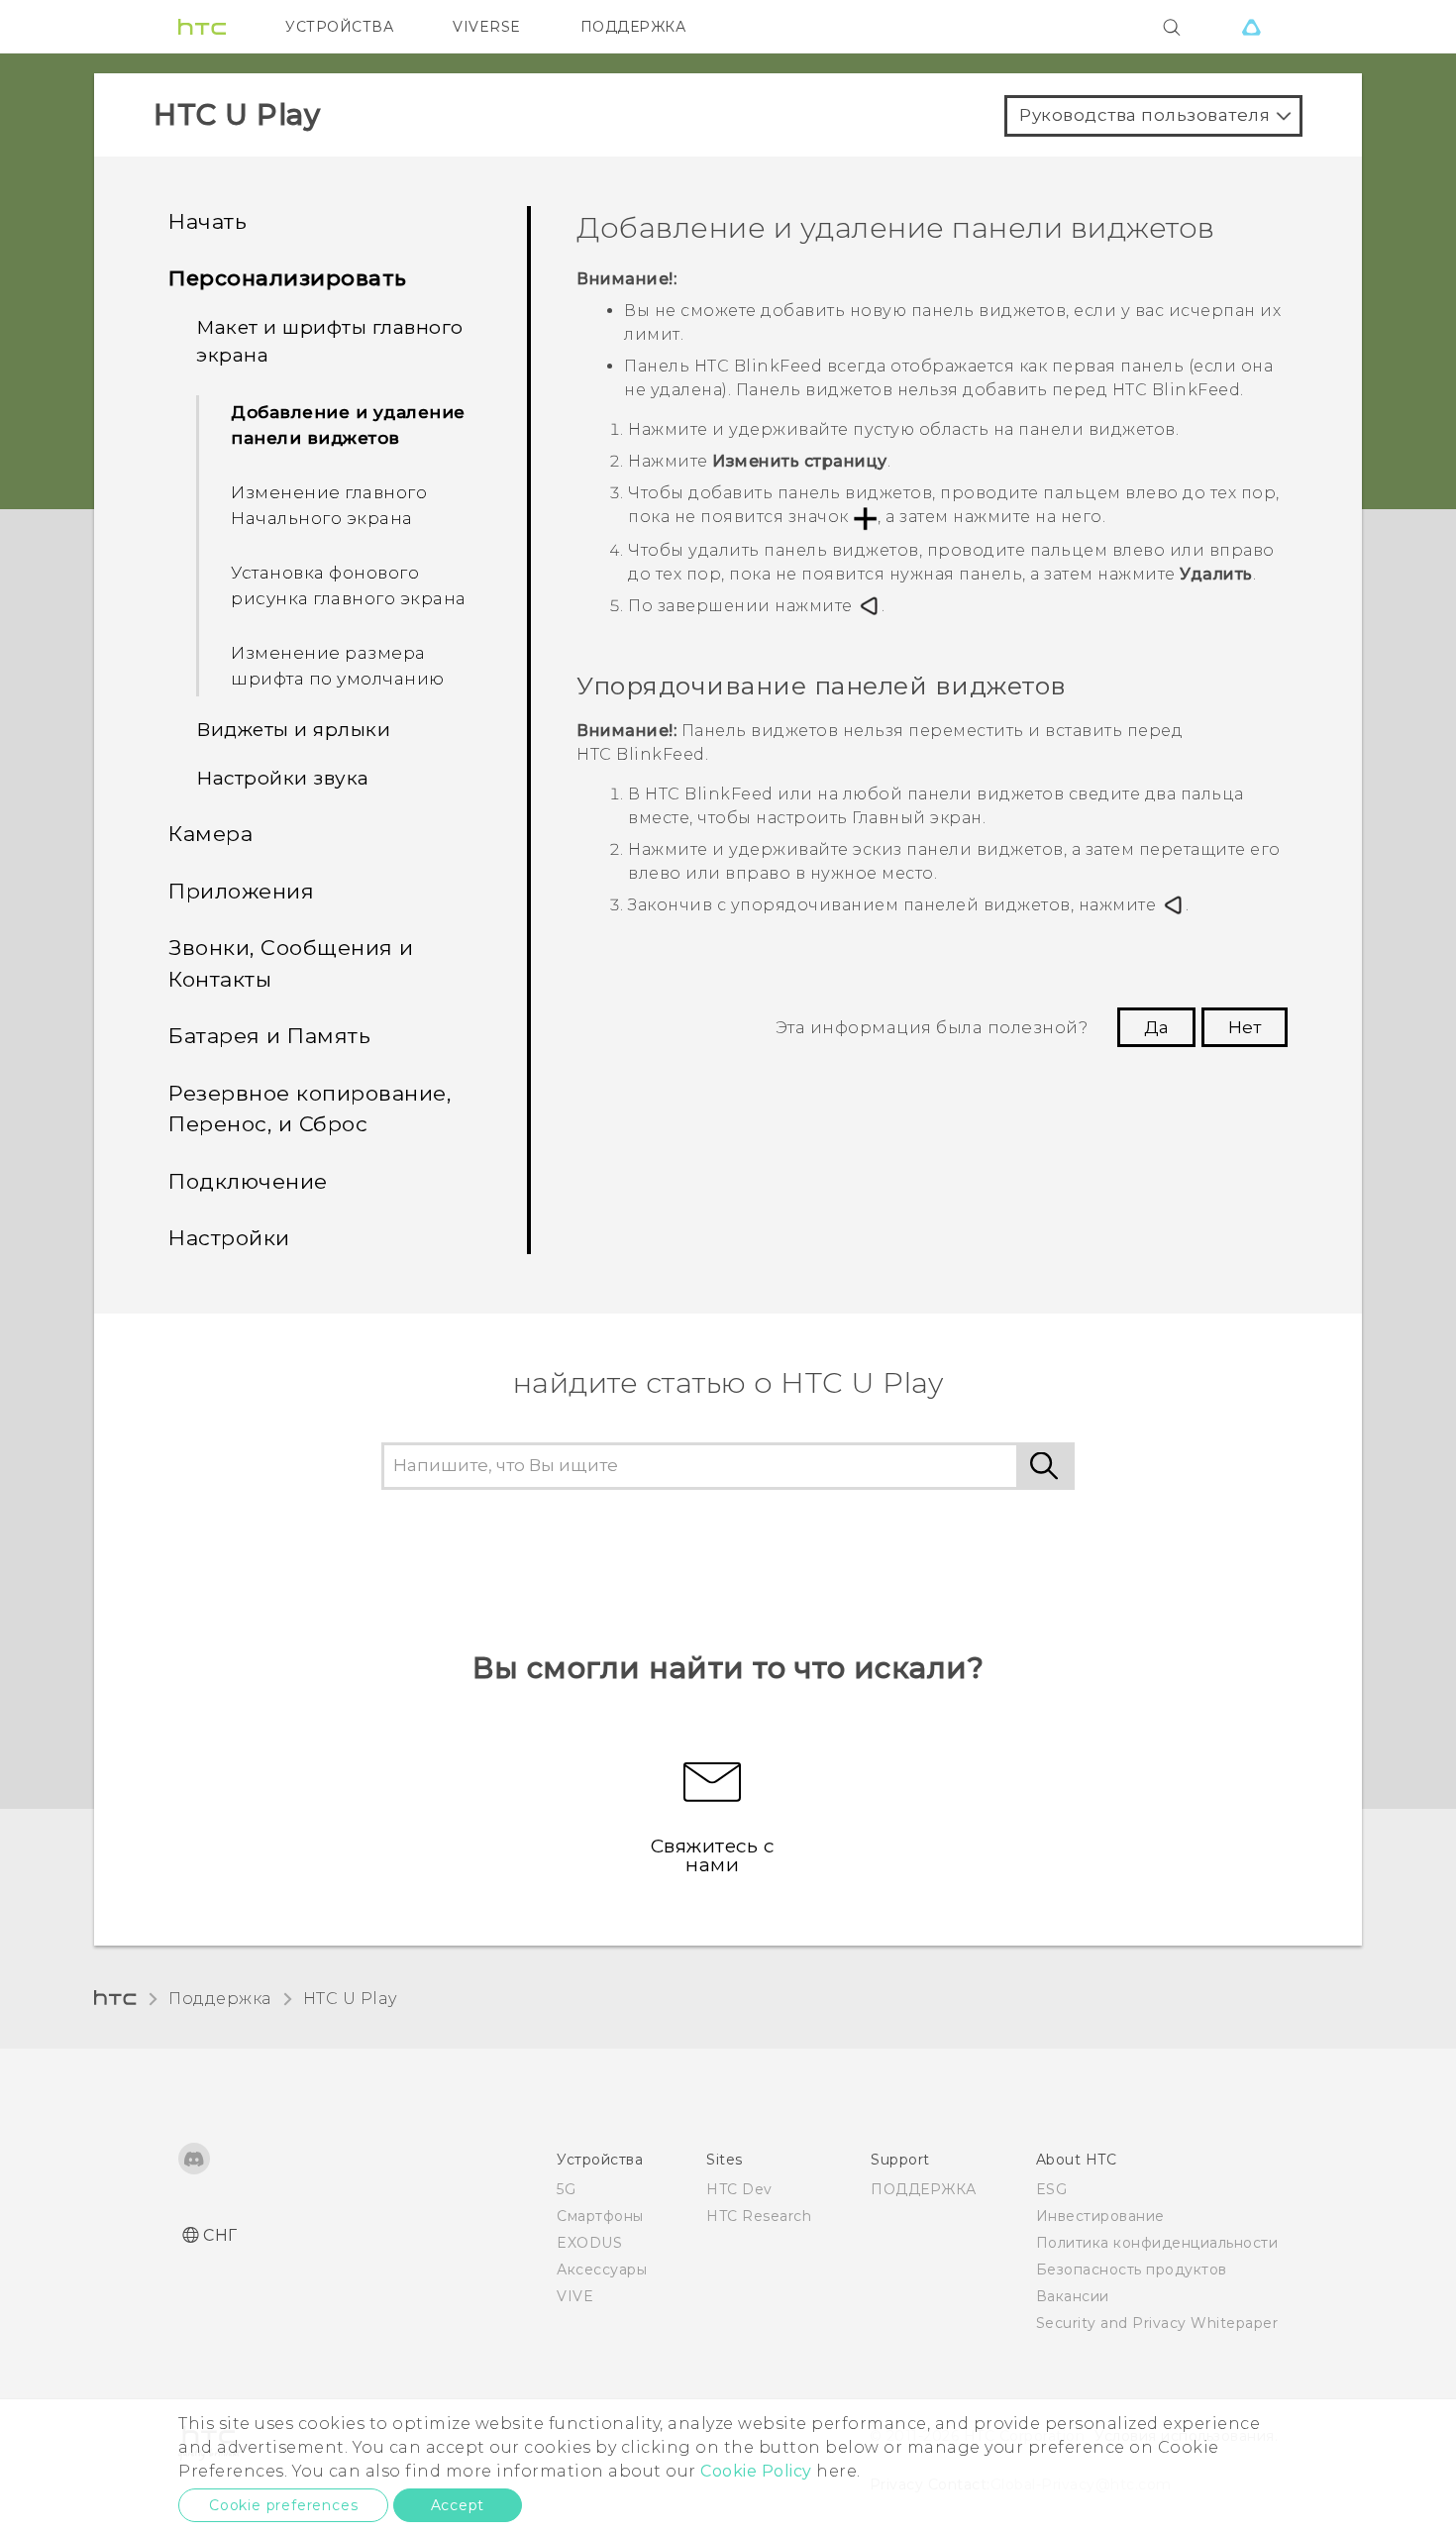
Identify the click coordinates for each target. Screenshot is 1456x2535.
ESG (1052, 2189)
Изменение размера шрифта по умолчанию (338, 666)
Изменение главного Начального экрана (329, 505)
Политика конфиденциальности (1157, 2243)
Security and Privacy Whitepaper (1157, 2323)
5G (566, 2189)
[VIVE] (1251, 27)
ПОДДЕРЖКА (633, 27)
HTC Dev (739, 2189)
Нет (1245, 1027)
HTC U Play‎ (350, 1999)
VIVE (575, 2296)
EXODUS (589, 2243)
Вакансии (1073, 2296)
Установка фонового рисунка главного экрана (349, 585)
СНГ (220, 2235)
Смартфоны (600, 2216)
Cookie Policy (756, 2471)
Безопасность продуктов (1132, 2270)
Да (1156, 1027)
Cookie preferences (283, 2505)
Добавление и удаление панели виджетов (348, 425)
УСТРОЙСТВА (339, 27)
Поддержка (220, 1999)
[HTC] (202, 27)
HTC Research (759, 2216)
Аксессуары (602, 2270)
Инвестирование (1100, 2216)
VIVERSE (487, 27)
